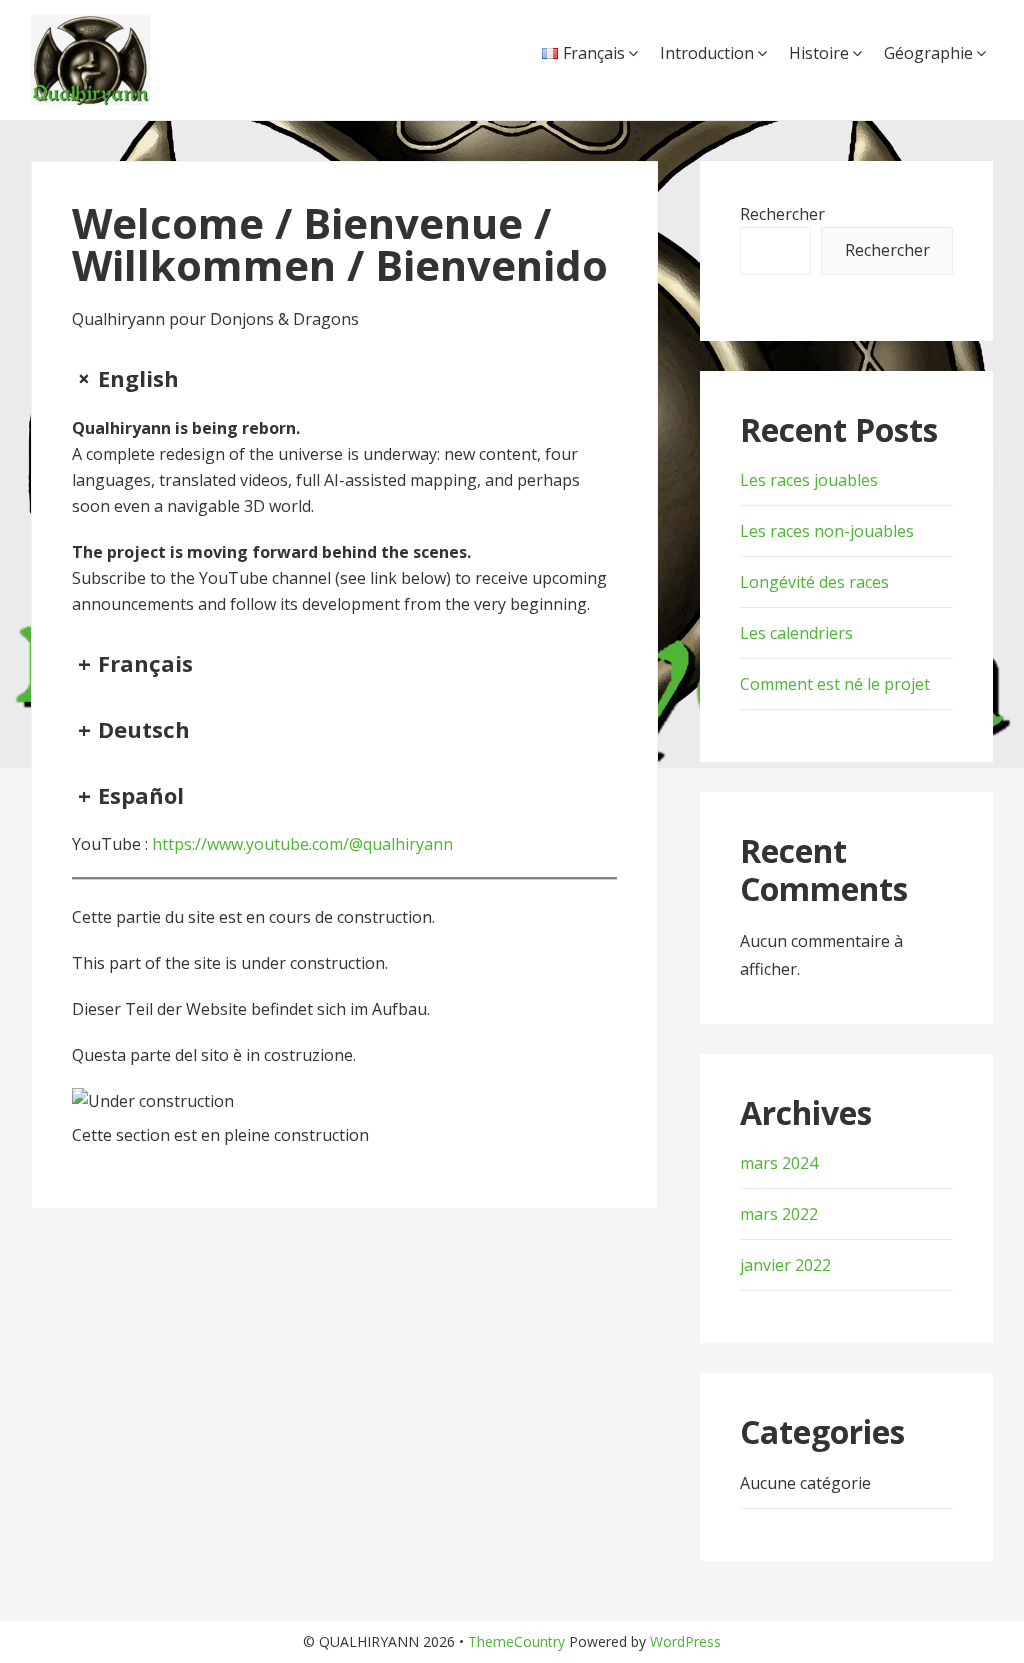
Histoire (819, 53)
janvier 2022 (785, 1265)
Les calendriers (796, 633)
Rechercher (782, 214)
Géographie (928, 53)
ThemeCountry (516, 1641)
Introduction (707, 53)
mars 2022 (779, 1214)
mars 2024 (779, 1163)
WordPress (685, 1641)
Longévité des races (814, 582)
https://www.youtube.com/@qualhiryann (302, 844)
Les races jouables (809, 480)
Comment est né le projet (835, 684)
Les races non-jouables (827, 531)
